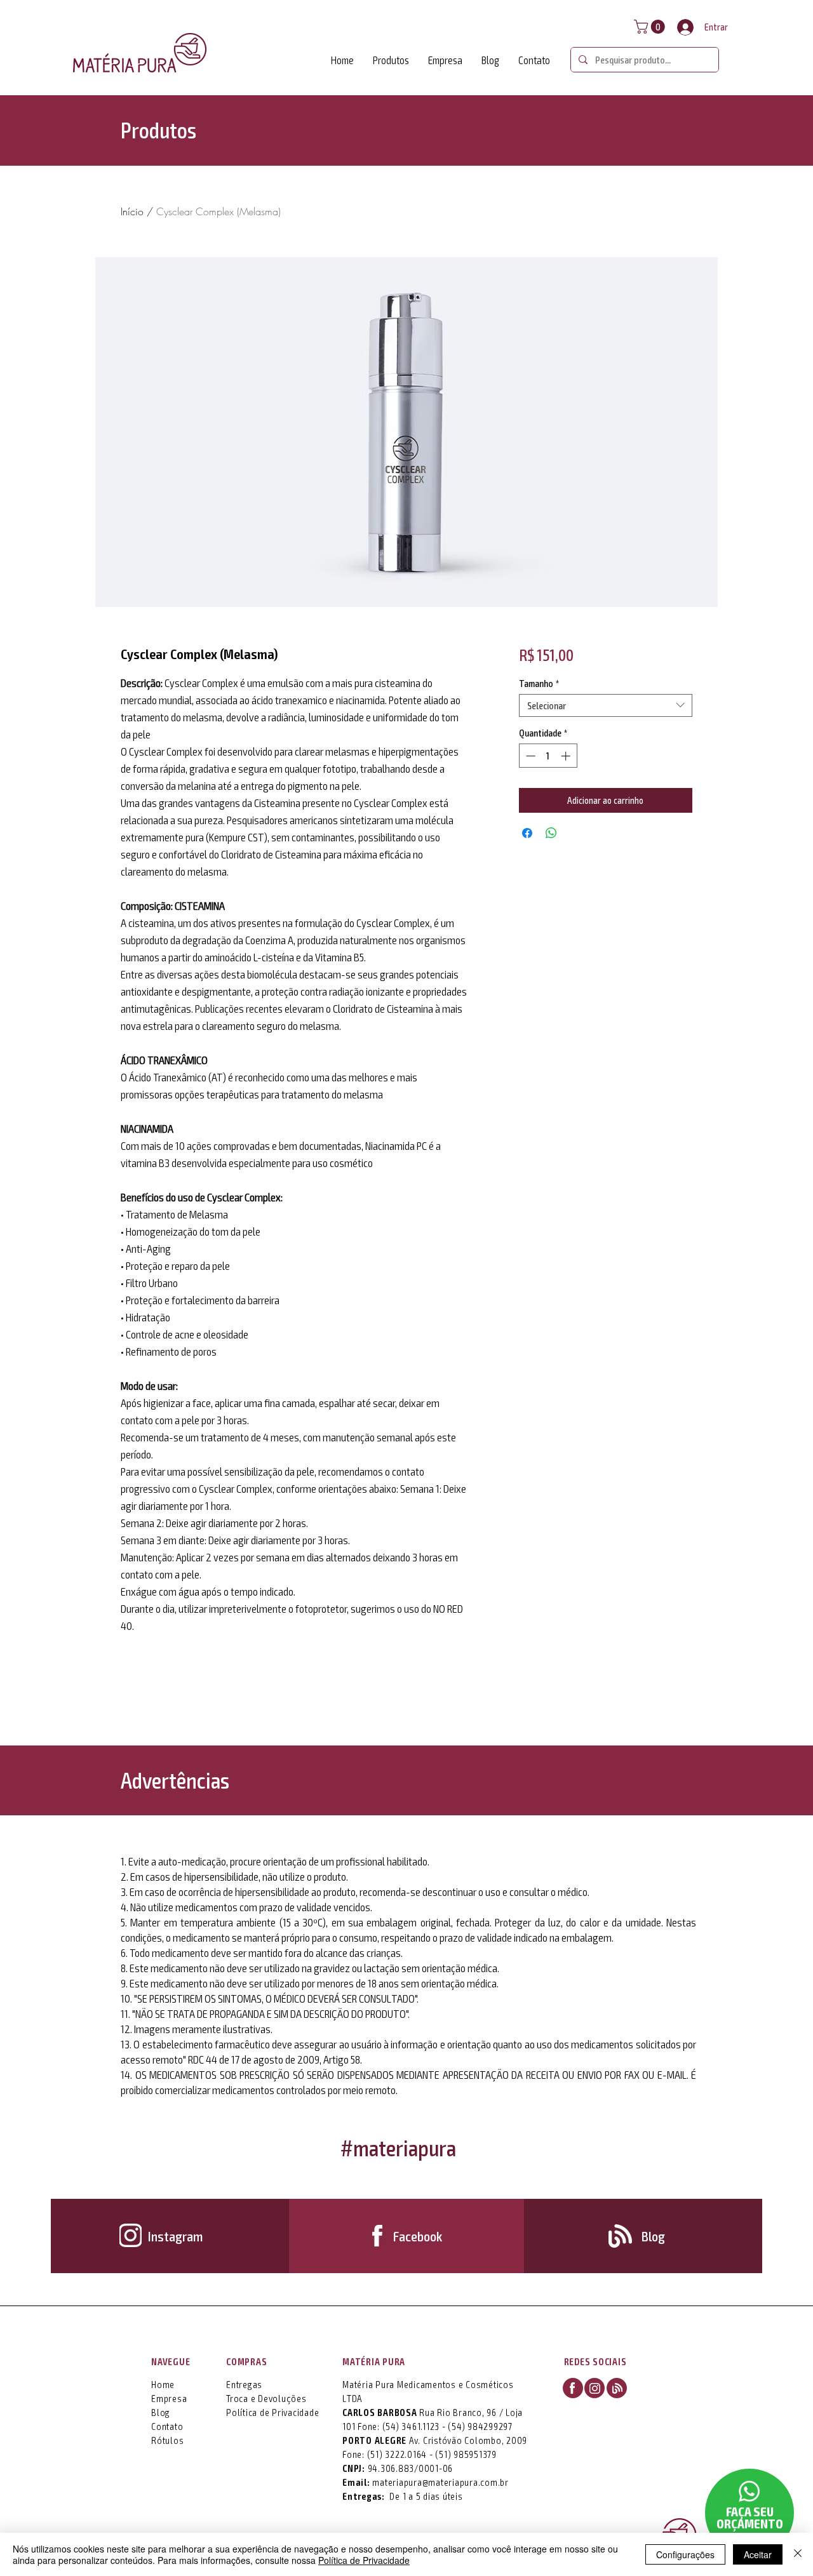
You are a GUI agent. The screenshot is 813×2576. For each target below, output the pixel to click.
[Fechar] (798, 2554)
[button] (651, 27)
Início (132, 211)
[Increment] (567, 756)
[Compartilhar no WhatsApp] (551, 833)
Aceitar (758, 2554)
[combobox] (606, 705)
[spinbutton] (548, 756)
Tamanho (539, 683)
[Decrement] (529, 756)
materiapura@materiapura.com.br (440, 2482)
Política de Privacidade (364, 2560)
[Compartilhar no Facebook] (527, 833)
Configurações (685, 2554)
